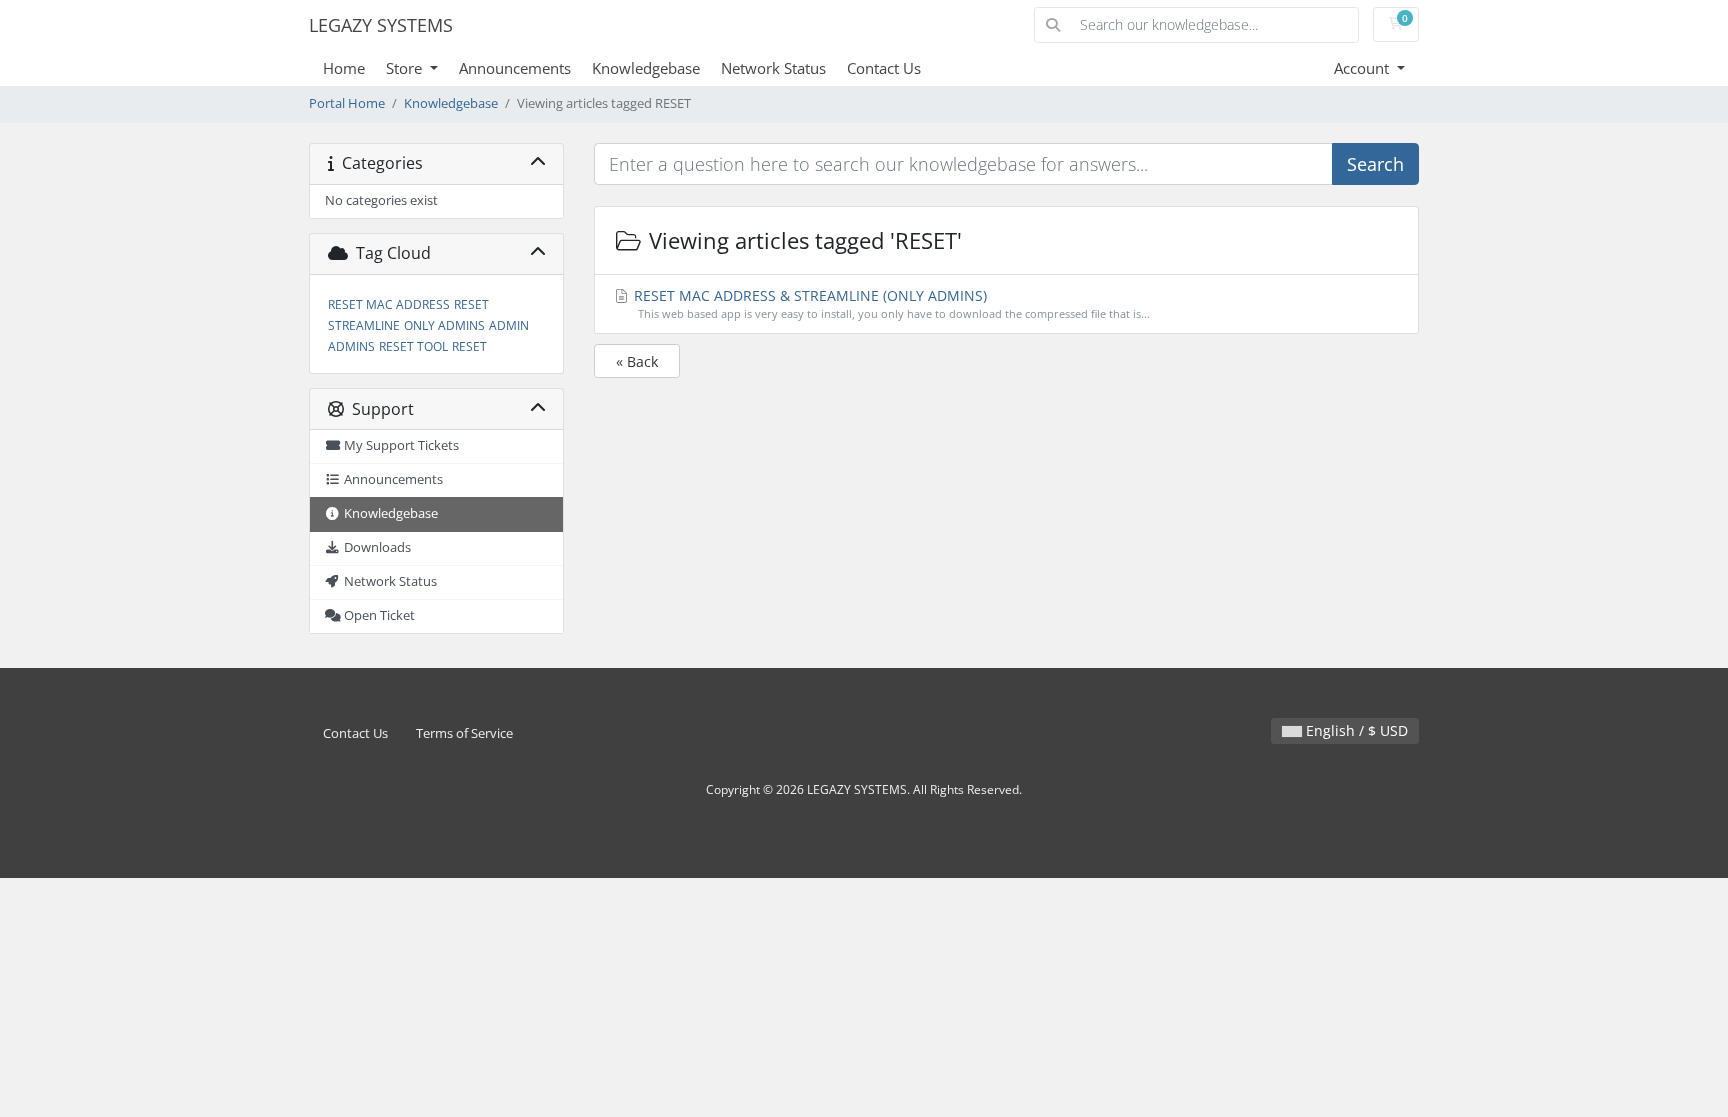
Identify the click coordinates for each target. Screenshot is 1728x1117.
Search (1375, 164)
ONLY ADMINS (444, 325)
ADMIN (509, 325)
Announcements (515, 68)
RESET (469, 346)
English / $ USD (1355, 730)
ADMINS (351, 346)
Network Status (773, 68)
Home (344, 68)
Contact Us (884, 68)
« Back (637, 361)
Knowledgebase (646, 68)
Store (406, 68)
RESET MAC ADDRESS (389, 304)
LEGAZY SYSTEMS (381, 25)
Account (1363, 68)
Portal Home (347, 103)
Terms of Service (464, 733)
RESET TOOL (413, 346)
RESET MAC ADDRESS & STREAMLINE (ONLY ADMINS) (890, 303)
